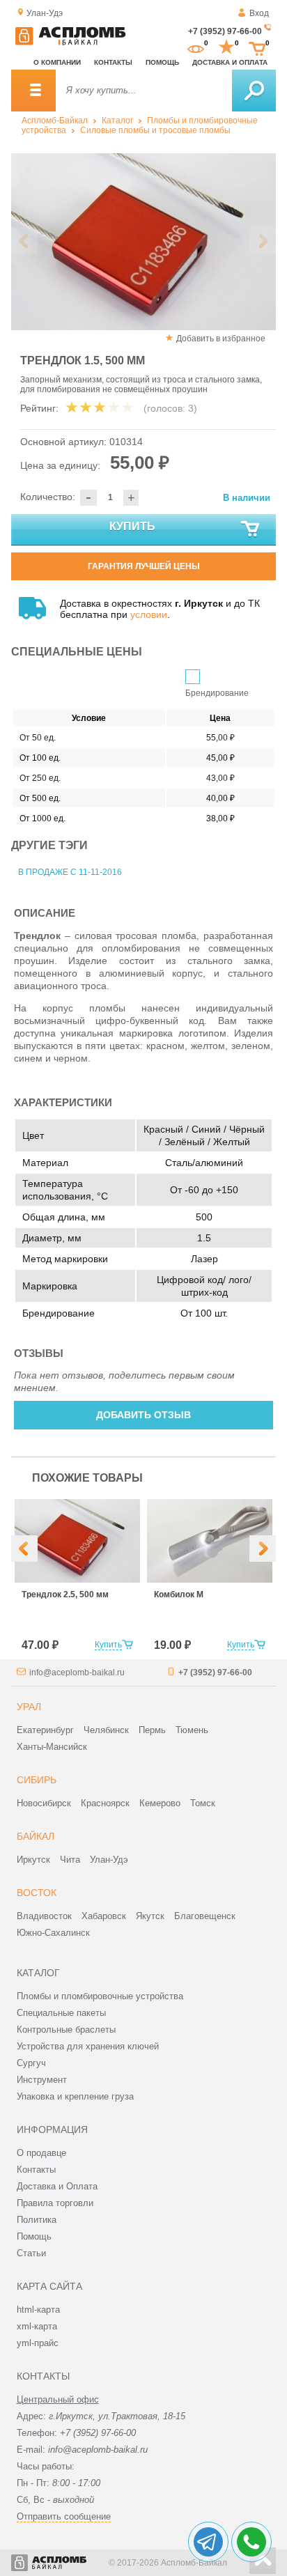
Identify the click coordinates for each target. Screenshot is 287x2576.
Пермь (152, 1730)
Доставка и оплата (230, 62)
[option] (143, 242)
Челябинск (106, 1730)
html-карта (38, 2310)
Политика (37, 2220)
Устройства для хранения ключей (88, 2046)
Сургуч (31, 2063)
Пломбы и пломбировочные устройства (100, 1996)
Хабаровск (104, 1916)
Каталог (117, 121)
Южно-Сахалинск (53, 1933)
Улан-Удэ (109, 1860)
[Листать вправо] (263, 241)
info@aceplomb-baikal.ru (77, 1673)
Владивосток (44, 1916)
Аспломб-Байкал (55, 121)
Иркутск (33, 1860)
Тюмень (192, 1730)
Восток (37, 1893)
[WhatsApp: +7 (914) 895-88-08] (251, 2542)
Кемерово (160, 1803)
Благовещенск (205, 1916)
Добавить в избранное (221, 339)
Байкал (36, 1836)
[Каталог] (33, 91)
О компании (57, 62)
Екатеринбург (45, 1730)
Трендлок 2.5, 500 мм (65, 1595)
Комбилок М (179, 1595)
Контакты (113, 62)
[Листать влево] (24, 241)
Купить (132, 526)
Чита (70, 1860)
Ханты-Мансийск (52, 1747)
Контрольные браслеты (66, 2030)
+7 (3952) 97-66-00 (225, 31)
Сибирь (37, 1780)
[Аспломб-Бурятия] (70, 42)
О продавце (41, 2153)
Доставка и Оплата (57, 2186)
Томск (203, 1803)
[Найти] (254, 91)
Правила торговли (55, 2203)
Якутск (150, 1916)
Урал (29, 1707)
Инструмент (42, 2080)
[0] (196, 47)
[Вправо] (263, 1549)
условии (149, 614)
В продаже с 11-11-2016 (70, 872)
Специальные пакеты (61, 2013)
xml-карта (37, 2326)
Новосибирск (44, 1803)
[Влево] (24, 1549)
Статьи (31, 2253)
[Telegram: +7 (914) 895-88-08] (208, 2542)
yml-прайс (38, 2343)
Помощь (162, 62)
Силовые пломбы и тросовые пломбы (155, 130)
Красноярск (105, 1803)
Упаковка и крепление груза (75, 2096)
